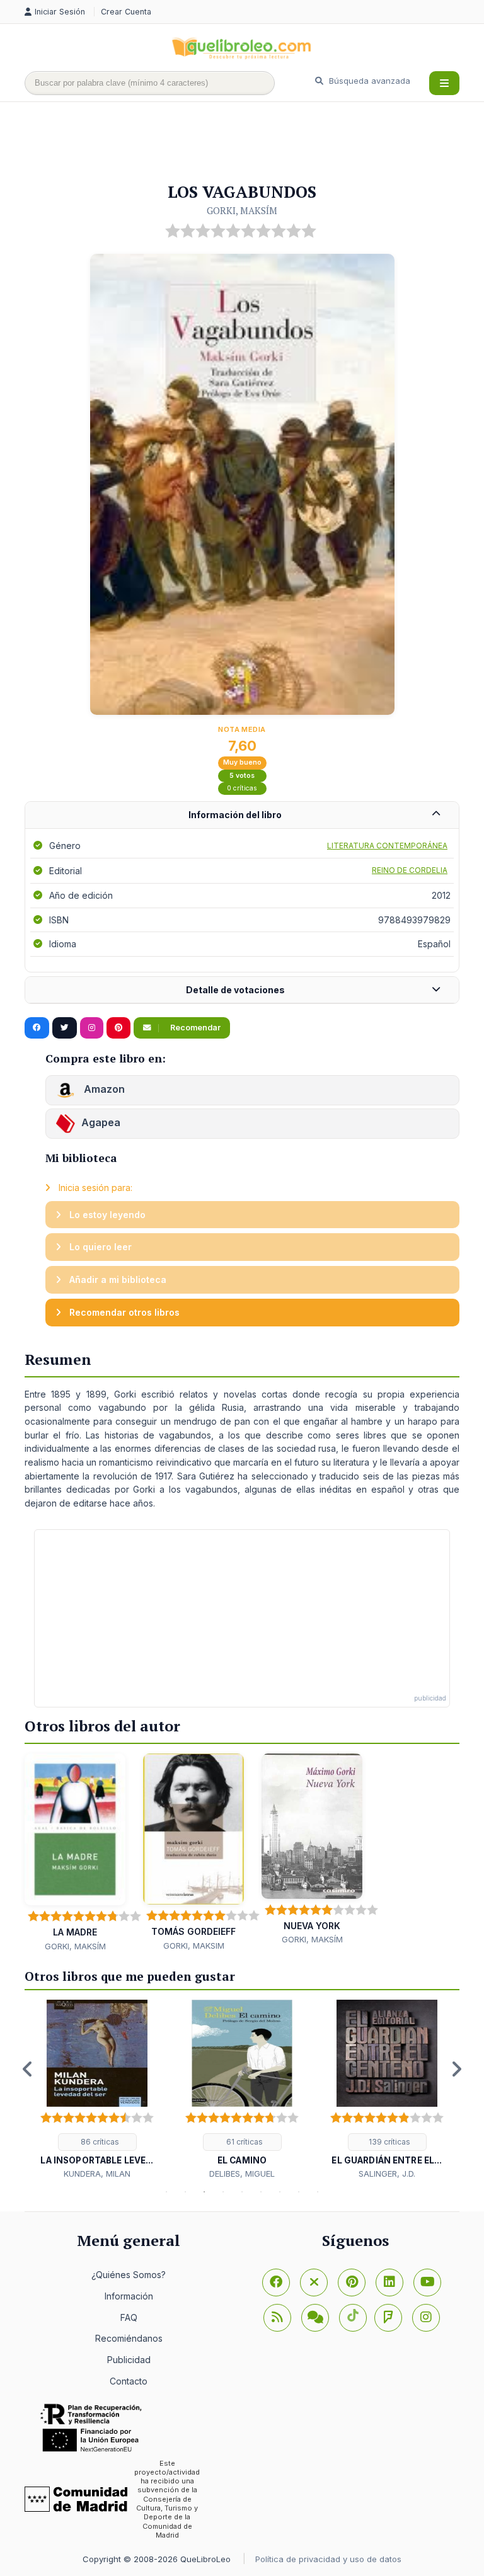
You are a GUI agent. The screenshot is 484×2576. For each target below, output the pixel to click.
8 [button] (299, 2192)
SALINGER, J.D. (387, 2174)
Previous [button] (28, 2069)
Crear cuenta (126, 12)
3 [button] (204, 2192)
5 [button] (242, 2192)
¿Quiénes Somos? (129, 2275)
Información (129, 2296)
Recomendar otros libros (123, 1312)
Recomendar (194, 1028)
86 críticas (99, 2142)
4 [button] (223, 2192)
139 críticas (389, 2142)
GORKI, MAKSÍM (242, 210)
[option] (97, 2090)
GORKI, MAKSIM (194, 1946)
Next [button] (456, 2069)
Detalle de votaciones (235, 990)
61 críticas (244, 2142)
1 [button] (166, 2192)
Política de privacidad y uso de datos (328, 2559)
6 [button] (261, 2192)
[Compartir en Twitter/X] (65, 1028)
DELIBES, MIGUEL (242, 2174)
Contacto (129, 2381)
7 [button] (280, 2192)
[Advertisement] (254, 143)
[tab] (242, 815)
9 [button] (318, 2192)
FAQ (129, 2317)
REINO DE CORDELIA (410, 870)
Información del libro (235, 815)
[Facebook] (276, 2282)
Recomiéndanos (129, 2338)
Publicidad (129, 2360)
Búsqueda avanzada (368, 81)
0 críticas (242, 788)
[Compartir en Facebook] (37, 1028)
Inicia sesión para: (94, 1188)
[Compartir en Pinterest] (118, 1028)
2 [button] (185, 2192)
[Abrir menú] (444, 83)
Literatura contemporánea (387, 846)
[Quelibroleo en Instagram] (92, 1028)
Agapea (101, 1122)
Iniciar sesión (61, 12)
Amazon (103, 1089)
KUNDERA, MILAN (97, 2174)
